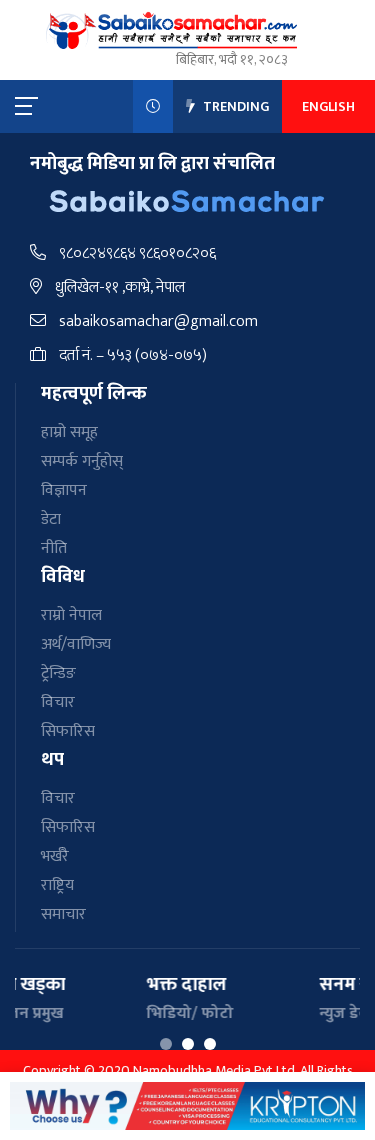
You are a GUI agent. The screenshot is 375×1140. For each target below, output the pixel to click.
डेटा (51, 519)
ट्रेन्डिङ (58, 673)
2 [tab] (188, 1044)
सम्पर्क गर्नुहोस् (82, 461)
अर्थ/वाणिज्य (76, 644)
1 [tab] (166, 1044)
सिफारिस (68, 731)
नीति (54, 548)
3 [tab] (210, 1044)
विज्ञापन (64, 490)
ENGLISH (328, 106)
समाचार (63, 914)
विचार (58, 702)
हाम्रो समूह (69, 432)
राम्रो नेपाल (71, 615)
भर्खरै (55, 856)
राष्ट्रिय (57, 885)
